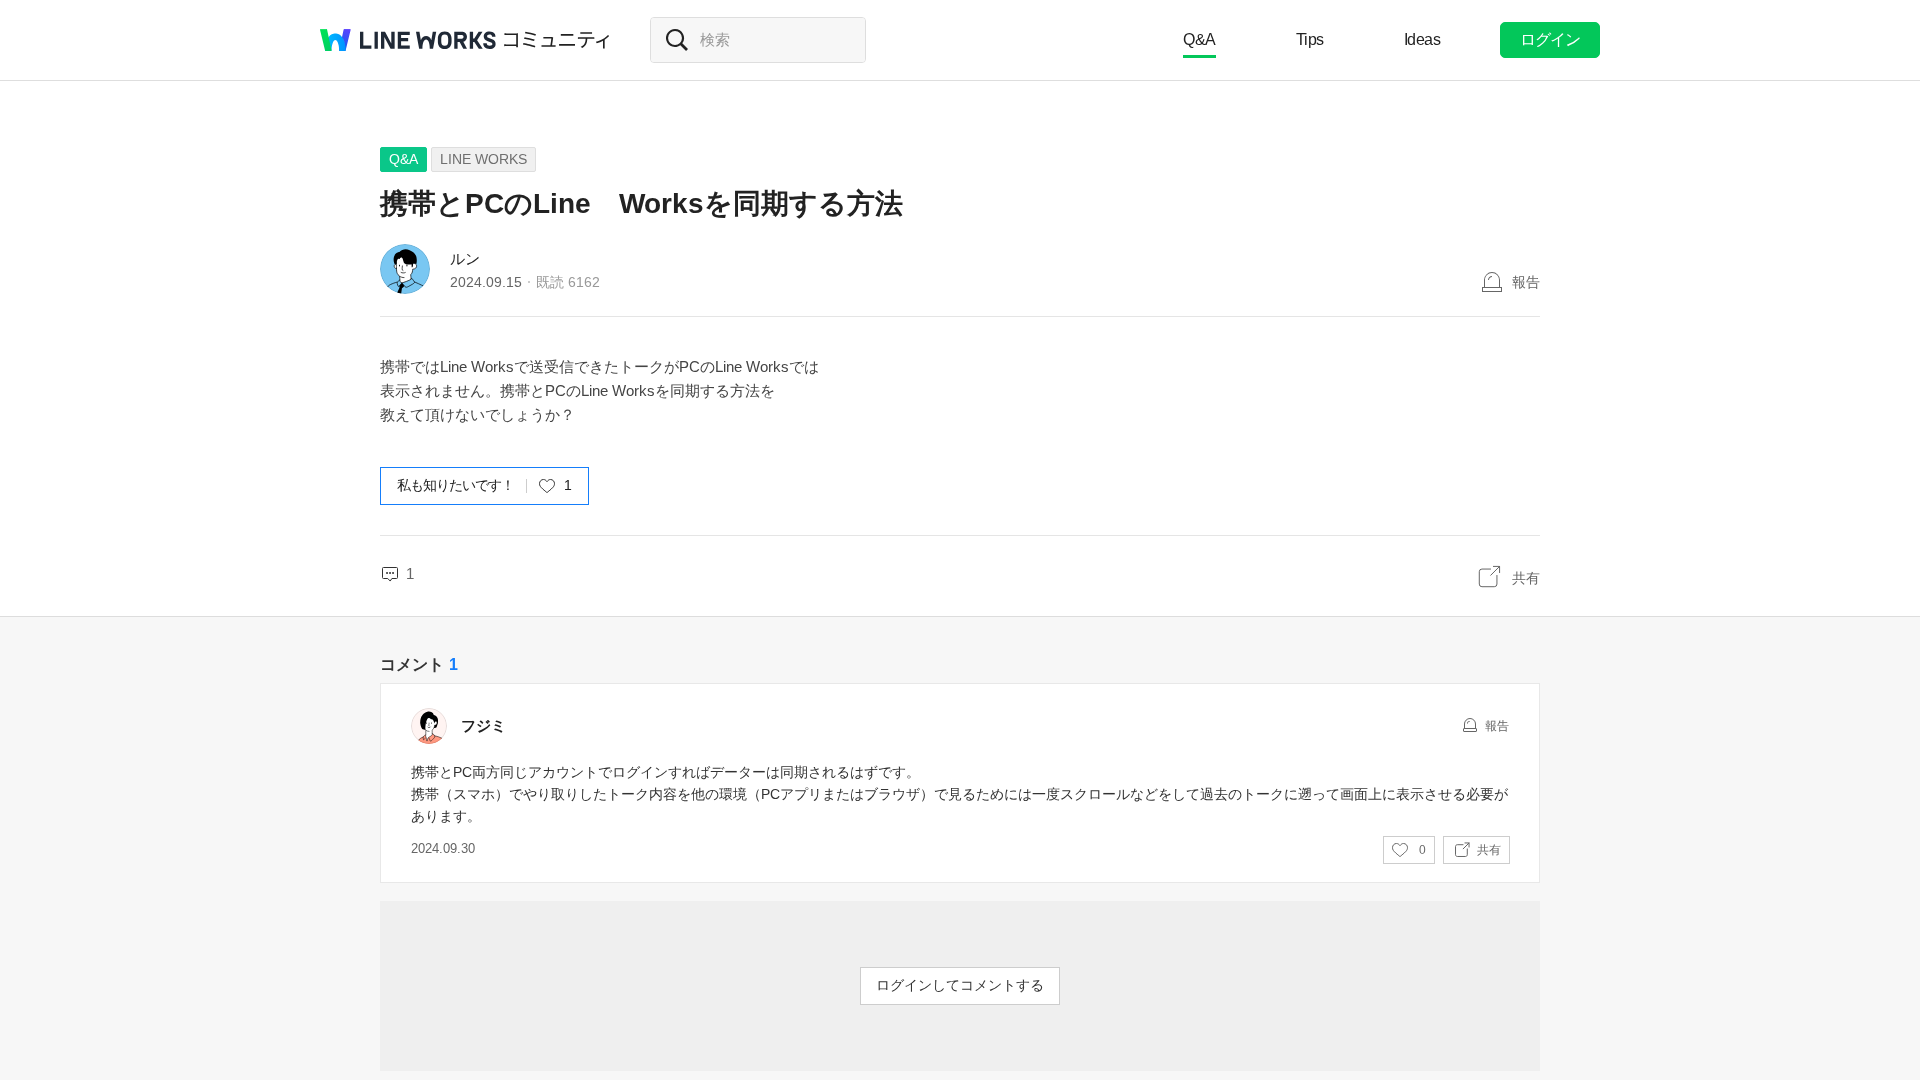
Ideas (1422, 39)
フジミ (483, 725)
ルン (465, 258)
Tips (1310, 39)
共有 (1526, 578)
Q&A (1199, 39)
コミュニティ (557, 40)
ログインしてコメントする (960, 985)
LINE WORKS (483, 159)
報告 (1526, 282)
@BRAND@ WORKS (408, 40)
